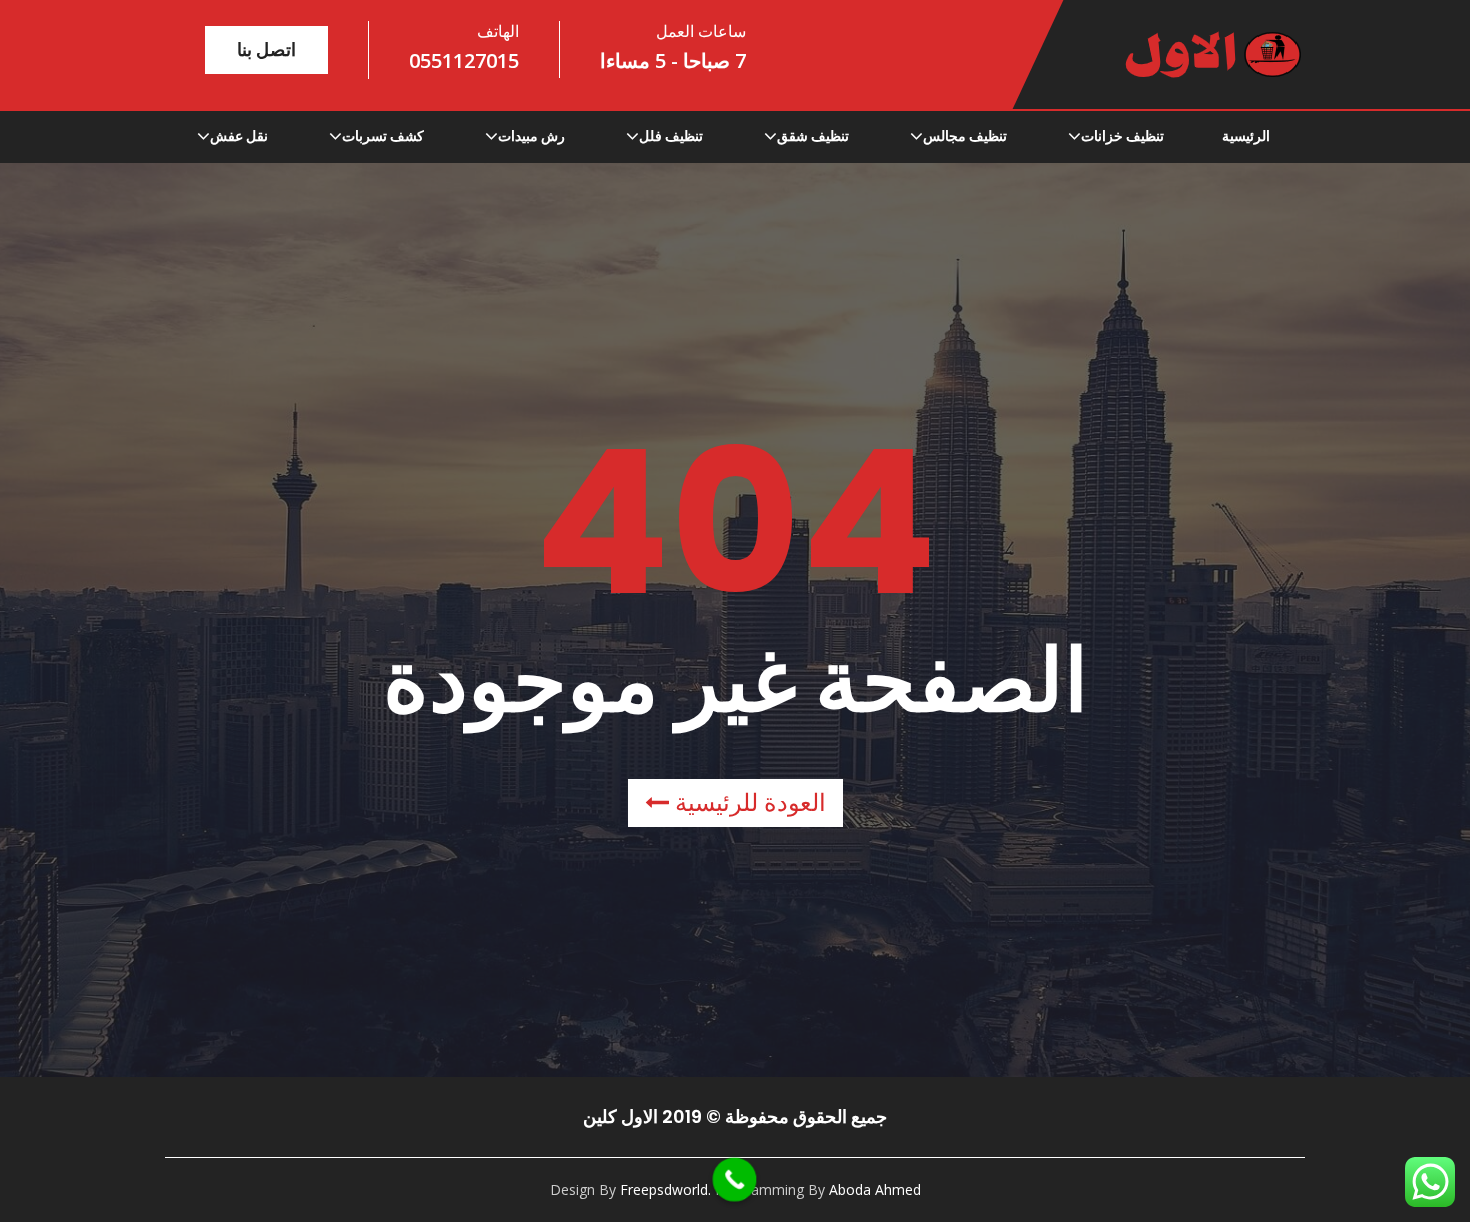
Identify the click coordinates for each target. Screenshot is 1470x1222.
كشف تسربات (383, 136)
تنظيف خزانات (1122, 136)
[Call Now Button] (735, 1180)
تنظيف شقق (813, 136)
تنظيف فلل (671, 136)
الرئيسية (1246, 136)
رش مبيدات (531, 136)
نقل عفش (239, 136)
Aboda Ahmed (875, 1189)
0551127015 (464, 60)
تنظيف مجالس (965, 136)
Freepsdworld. (665, 1189)
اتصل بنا (266, 49)
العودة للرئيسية (747, 802)
